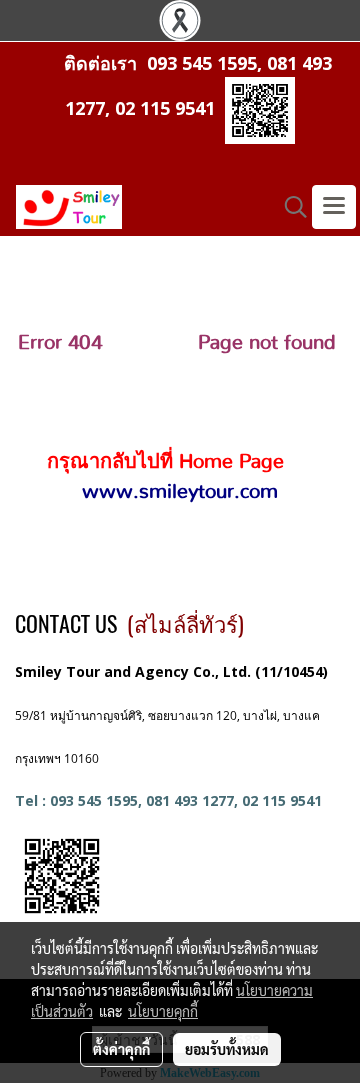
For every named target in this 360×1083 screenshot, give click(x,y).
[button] (289, 207)
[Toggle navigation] (334, 207)
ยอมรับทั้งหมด (227, 1049)
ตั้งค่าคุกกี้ (121, 1049)
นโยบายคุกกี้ (163, 1011)
